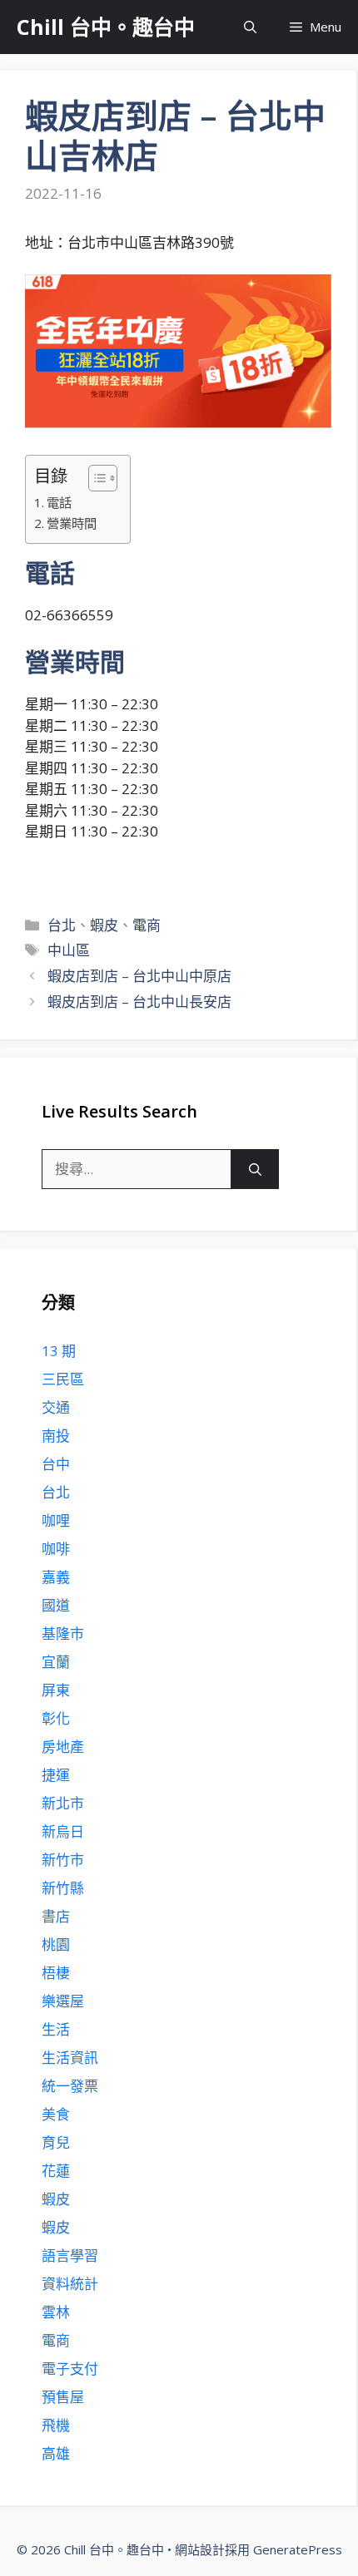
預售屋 (63, 2397)
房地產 (63, 1747)
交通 (56, 1407)
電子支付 (70, 2369)
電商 (147, 925)
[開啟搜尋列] (250, 27)
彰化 (56, 1718)
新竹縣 (63, 1888)
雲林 (56, 2312)
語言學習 (70, 2255)
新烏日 (63, 1831)
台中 (56, 1464)
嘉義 (56, 1577)
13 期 (59, 1351)
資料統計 (70, 2284)
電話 (59, 502)
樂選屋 (63, 2001)
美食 (56, 2114)
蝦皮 (104, 925)
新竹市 (63, 1860)
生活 (56, 2029)
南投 (56, 1436)
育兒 (56, 2142)
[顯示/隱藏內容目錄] (94, 478)
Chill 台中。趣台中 (106, 27)
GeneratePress (298, 2549)
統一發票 (70, 2086)
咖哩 (56, 1520)
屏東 (56, 1690)
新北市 (63, 1803)
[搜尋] (255, 1169)
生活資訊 (70, 2058)
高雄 (56, 2453)
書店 (56, 1916)
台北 (62, 925)
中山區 (69, 950)
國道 (56, 1605)
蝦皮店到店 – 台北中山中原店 (139, 976)
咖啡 (56, 1549)
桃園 (56, 1944)
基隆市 (63, 1633)
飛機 (56, 2425)
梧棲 (56, 1973)
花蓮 (56, 2171)
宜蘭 (56, 1662)
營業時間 (72, 523)
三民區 (63, 1379)
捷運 (56, 1775)
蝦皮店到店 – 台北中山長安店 (139, 1002)
